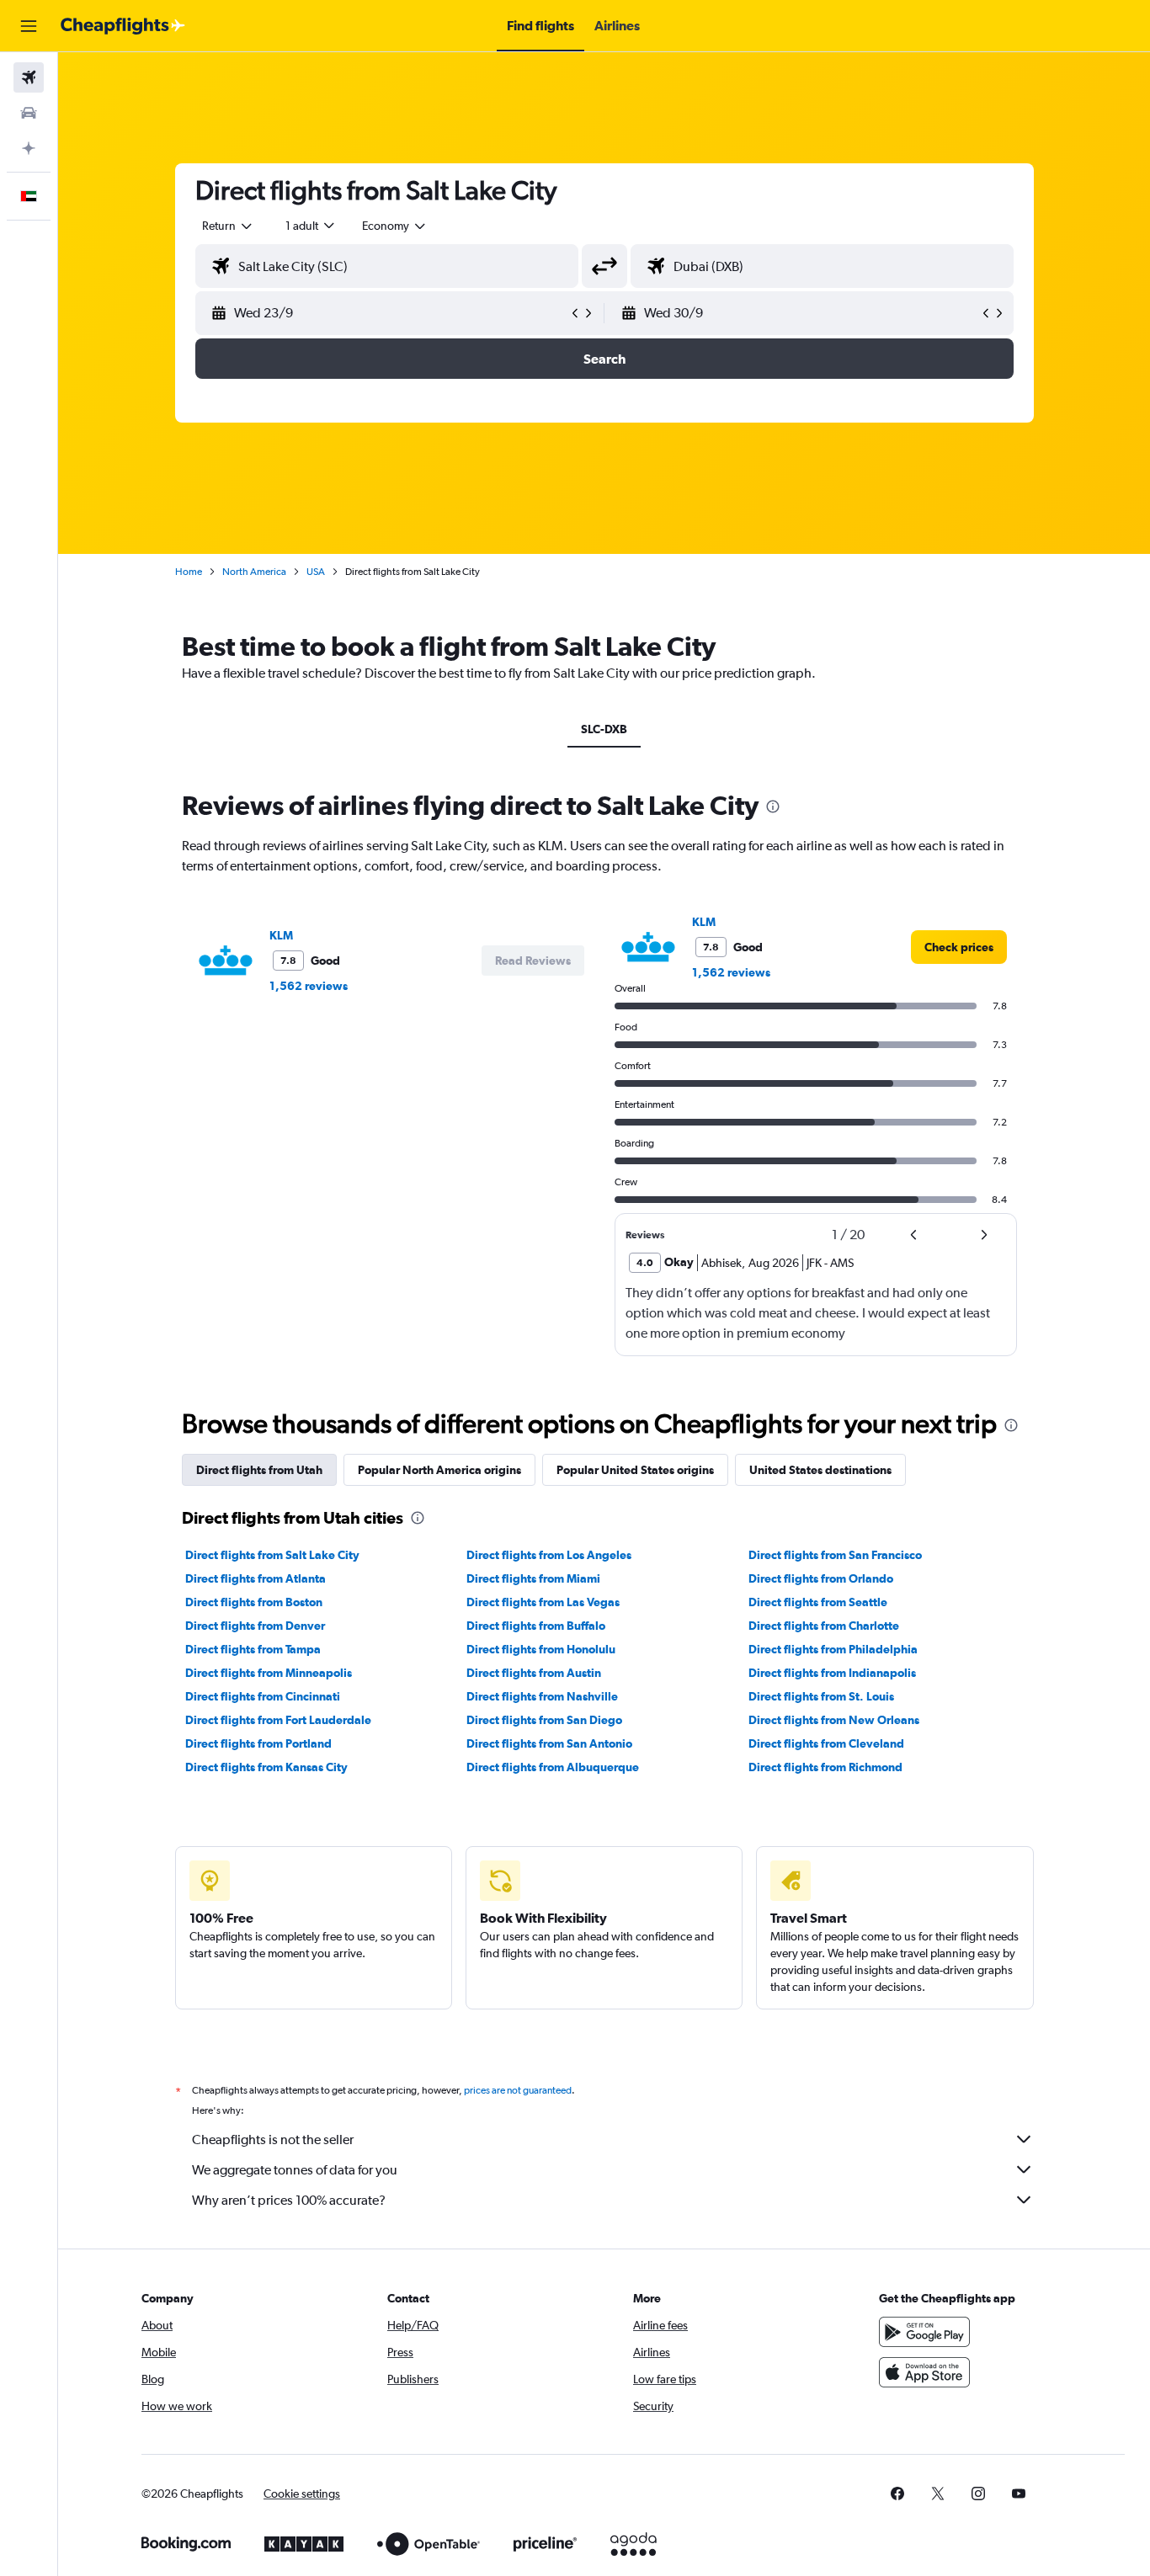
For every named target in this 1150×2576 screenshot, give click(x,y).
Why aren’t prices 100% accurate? (289, 2200)
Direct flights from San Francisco (835, 1555)
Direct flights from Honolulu (541, 1649)
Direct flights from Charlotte (824, 1626)
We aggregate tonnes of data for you (295, 2170)
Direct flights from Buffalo (536, 1626)
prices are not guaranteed (518, 2090)
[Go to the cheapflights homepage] (123, 26)
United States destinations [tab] (820, 1470)
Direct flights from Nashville (542, 1696)
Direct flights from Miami (533, 1578)
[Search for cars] (29, 113)
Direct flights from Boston (254, 1602)
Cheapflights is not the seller (273, 2140)
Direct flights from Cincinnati (263, 1696)
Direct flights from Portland (258, 1743)
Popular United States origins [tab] (635, 1470)
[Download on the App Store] (924, 2372)
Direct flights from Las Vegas (543, 1602)
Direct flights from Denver (255, 1626)
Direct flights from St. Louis (821, 1696)
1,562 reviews (309, 986)
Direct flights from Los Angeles (549, 1555)
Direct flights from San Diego (544, 1720)
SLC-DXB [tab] (604, 729)
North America (254, 572)
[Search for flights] (29, 77)
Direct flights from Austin (534, 1673)
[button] (29, 26)
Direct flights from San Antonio (549, 1743)
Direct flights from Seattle (818, 1602)
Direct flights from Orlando (821, 1578)
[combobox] (228, 226)
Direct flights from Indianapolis (832, 1673)
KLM (281, 935)
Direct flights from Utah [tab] (259, 1470)
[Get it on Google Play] (924, 2332)
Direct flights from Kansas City (266, 1767)
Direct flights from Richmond (825, 1767)
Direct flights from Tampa (253, 1649)
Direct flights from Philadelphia (833, 1649)
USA (316, 572)
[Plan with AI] (29, 148)
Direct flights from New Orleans (834, 1720)
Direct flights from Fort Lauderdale (278, 1720)
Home (189, 572)
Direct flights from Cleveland (826, 1743)
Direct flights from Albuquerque (553, 1767)
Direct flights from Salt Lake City (272, 1555)
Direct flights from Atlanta (256, 1578)
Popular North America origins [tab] (439, 1470)
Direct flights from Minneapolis (269, 1673)
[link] (959, 947)
